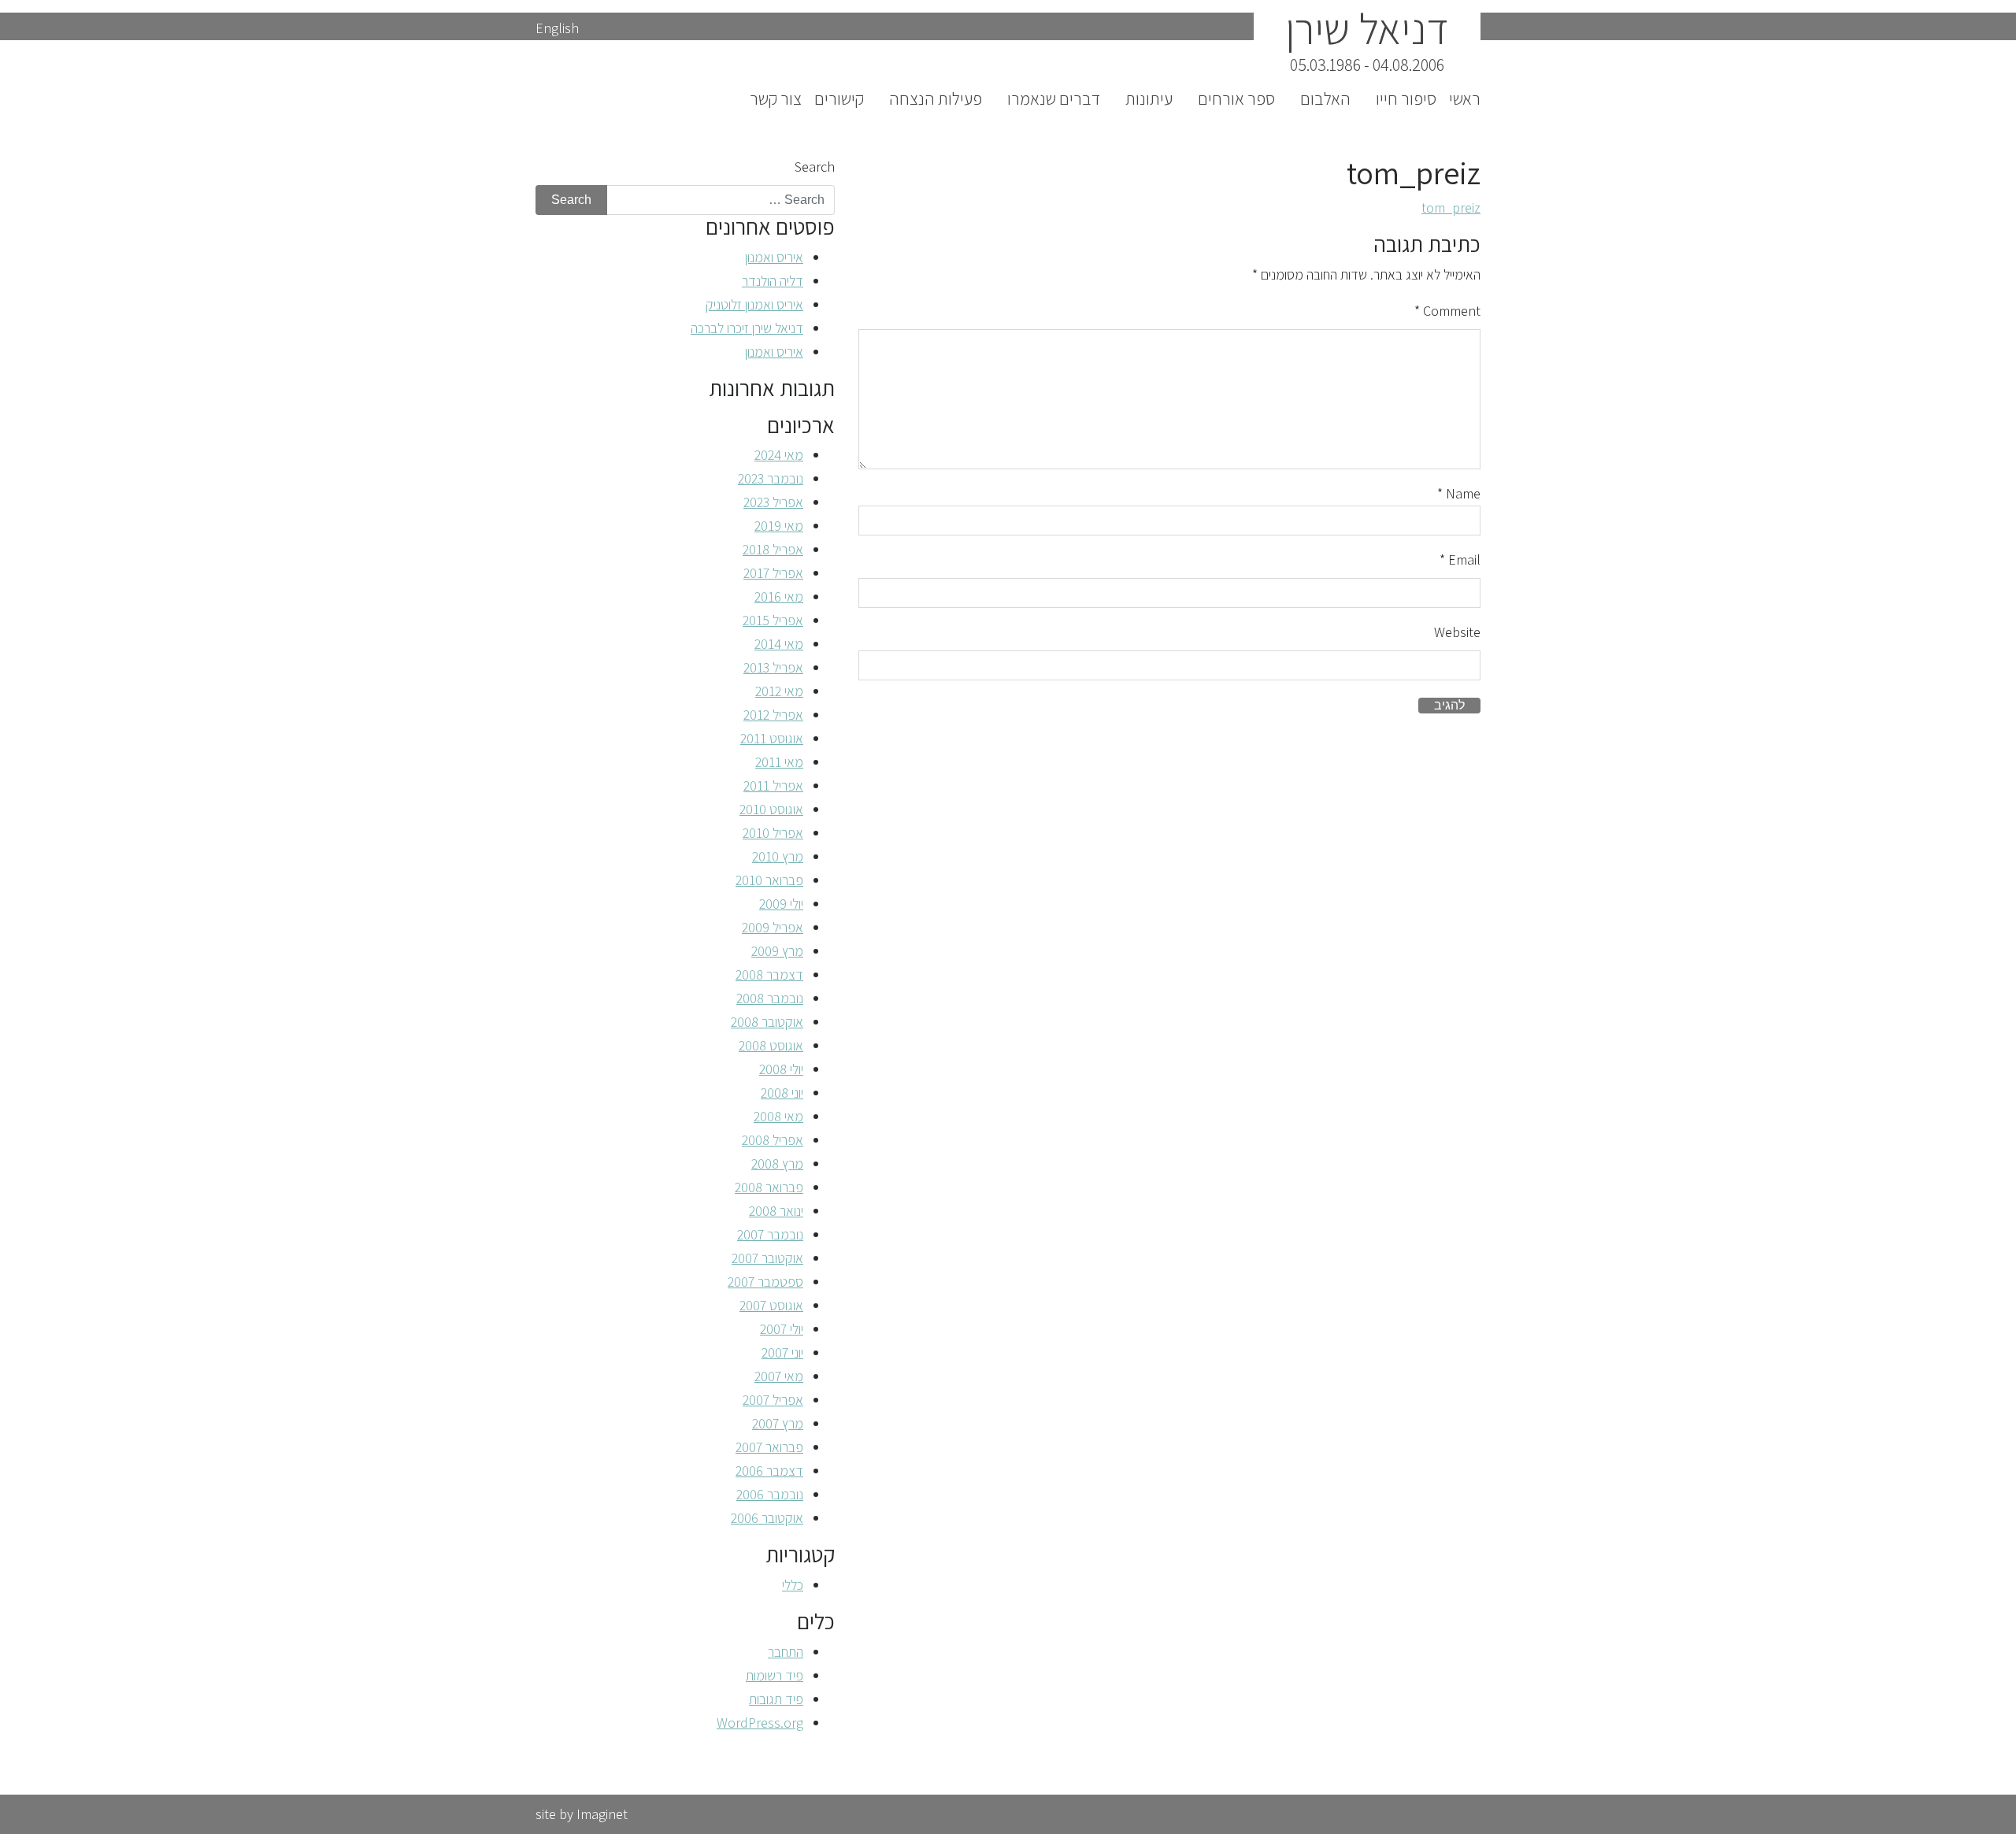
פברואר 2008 (769, 1187)
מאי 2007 (779, 1376)
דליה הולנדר (773, 281)
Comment (1447, 311)
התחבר (786, 1652)
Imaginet (602, 1814)
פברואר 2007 (769, 1447)
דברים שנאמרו (1054, 98)
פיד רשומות (775, 1675)
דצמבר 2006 (769, 1471)
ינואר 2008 (776, 1211)
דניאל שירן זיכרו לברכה (747, 328)
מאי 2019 (779, 526)
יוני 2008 (782, 1093)
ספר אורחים (1236, 98)
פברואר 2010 (769, 880)
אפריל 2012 (773, 715)
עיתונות (1149, 98)
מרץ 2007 (778, 1423)
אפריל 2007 (773, 1400)
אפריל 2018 (773, 549)
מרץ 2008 (777, 1163)
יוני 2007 (782, 1352)
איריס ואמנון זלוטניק (754, 304)
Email (1460, 559)
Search (815, 167)
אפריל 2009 (773, 927)
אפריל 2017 (773, 573)
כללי (793, 1585)
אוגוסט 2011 (772, 738)
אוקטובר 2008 (767, 1022)
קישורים (839, 98)
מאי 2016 (779, 597)
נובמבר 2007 (770, 1234)
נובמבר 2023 (771, 478)
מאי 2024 (779, 455)
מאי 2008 (778, 1116)
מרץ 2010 (778, 856)
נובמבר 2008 (770, 998)
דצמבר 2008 (769, 974)
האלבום (1325, 98)
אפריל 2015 (773, 620)
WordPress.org (760, 1723)
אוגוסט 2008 (771, 1045)
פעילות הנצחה (936, 98)
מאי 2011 (779, 762)
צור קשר (776, 98)
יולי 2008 (781, 1069)
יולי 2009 (781, 904)
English (557, 28)
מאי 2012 (779, 691)
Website (1457, 632)
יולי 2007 (782, 1329)
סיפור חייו (1406, 98)
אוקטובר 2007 (767, 1258)
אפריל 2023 (773, 502)
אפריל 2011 (773, 785)
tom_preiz (1451, 207)
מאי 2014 (779, 644)
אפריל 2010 (773, 833)
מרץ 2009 (777, 951)
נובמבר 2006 (770, 1494)
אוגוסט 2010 (771, 809)
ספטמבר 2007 (765, 1282)
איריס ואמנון (774, 257)
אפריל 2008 (773, 1140)
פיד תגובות (776, 1699)
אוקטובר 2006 (767, 1518)
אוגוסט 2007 (771, 1305)
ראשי (1465, 98)
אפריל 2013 (773, 667)
